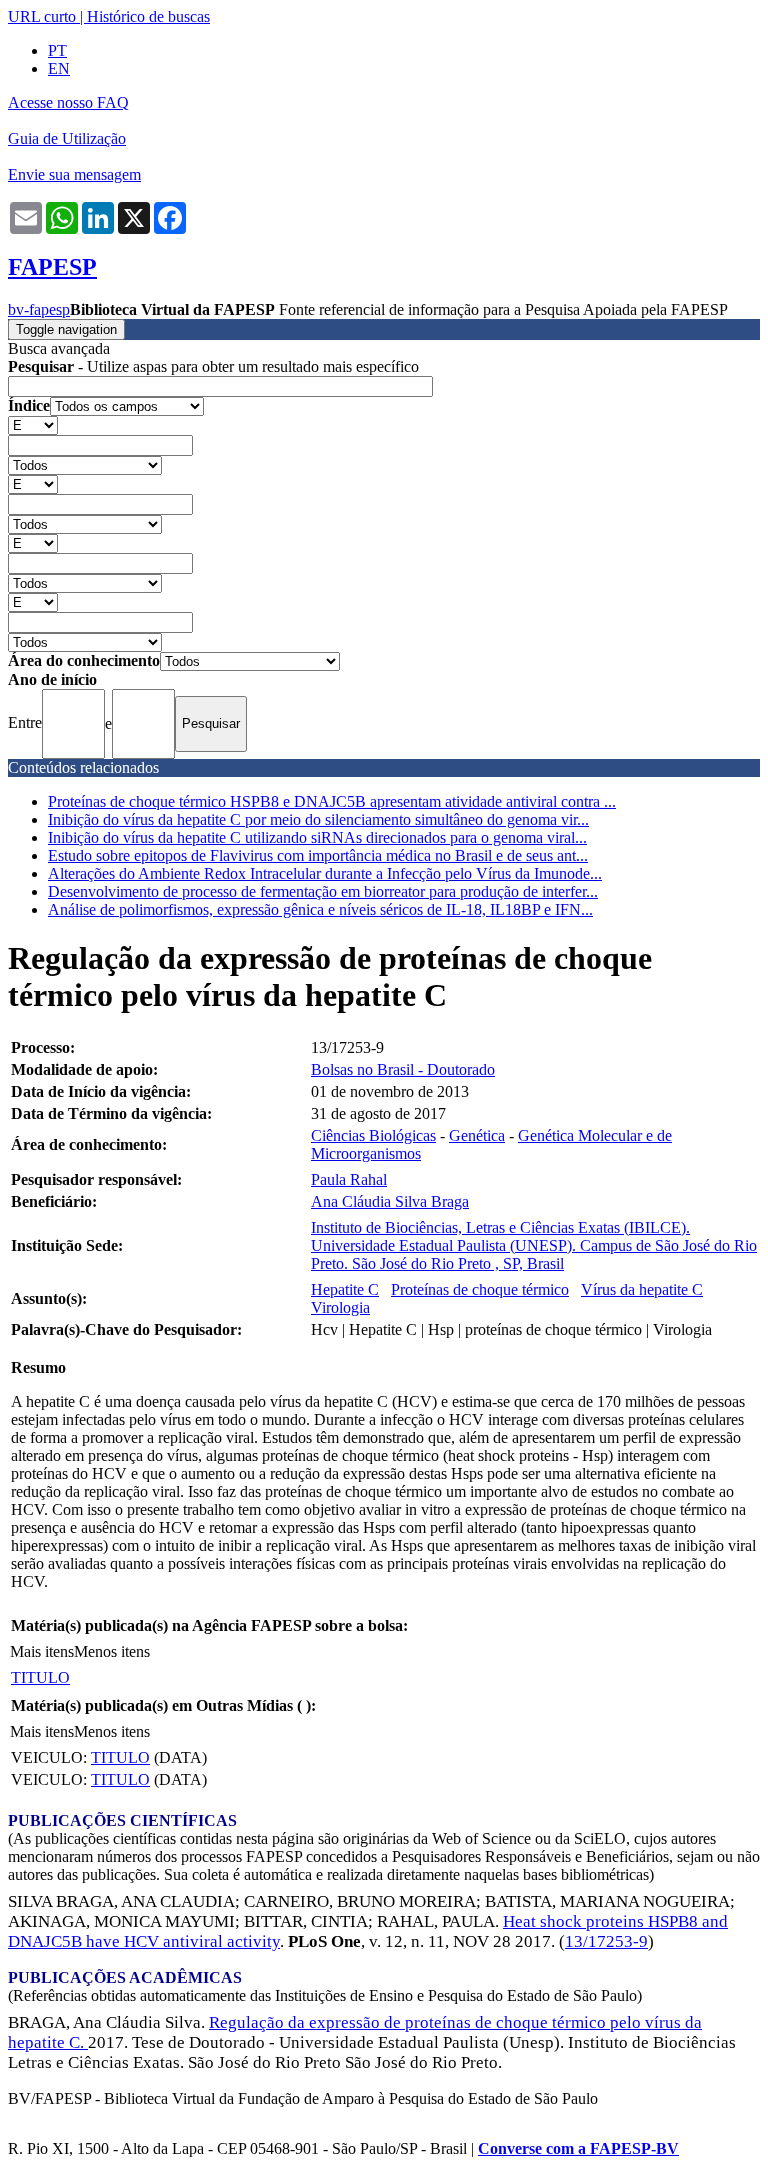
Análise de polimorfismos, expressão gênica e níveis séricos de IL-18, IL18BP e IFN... (320, 909)
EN (59, 68)
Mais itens (42, 1651)
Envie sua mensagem (74, 174)
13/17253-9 (606, 1941)
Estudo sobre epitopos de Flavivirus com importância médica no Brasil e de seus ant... (318, 855)
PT (57, 50)
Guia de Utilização (67, 138)
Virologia (340, 1307)
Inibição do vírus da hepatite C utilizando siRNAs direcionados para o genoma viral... (317, 837)
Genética (477, 1135)
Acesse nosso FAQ (68, 102)
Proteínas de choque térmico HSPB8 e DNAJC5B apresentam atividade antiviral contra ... (332, 801)
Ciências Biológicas (373, 1135)
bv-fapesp (39, 309)
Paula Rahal (349, 1179)
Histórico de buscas (148, 16)
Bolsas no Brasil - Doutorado (403, 1069)
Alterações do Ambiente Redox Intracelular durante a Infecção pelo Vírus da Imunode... (325, 873)
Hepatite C (345, 1289)
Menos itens (112, 1651)
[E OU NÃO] (33, 424)
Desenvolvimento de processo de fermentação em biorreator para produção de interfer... (323, 891)
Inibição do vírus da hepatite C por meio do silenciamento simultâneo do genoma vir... (318, 819)
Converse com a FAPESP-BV (578, 2148)
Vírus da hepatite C (642, 1289)
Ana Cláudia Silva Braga (390, 1201)
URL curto (42, 16)
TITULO (40, 1677)
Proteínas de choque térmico (480, 1289)
